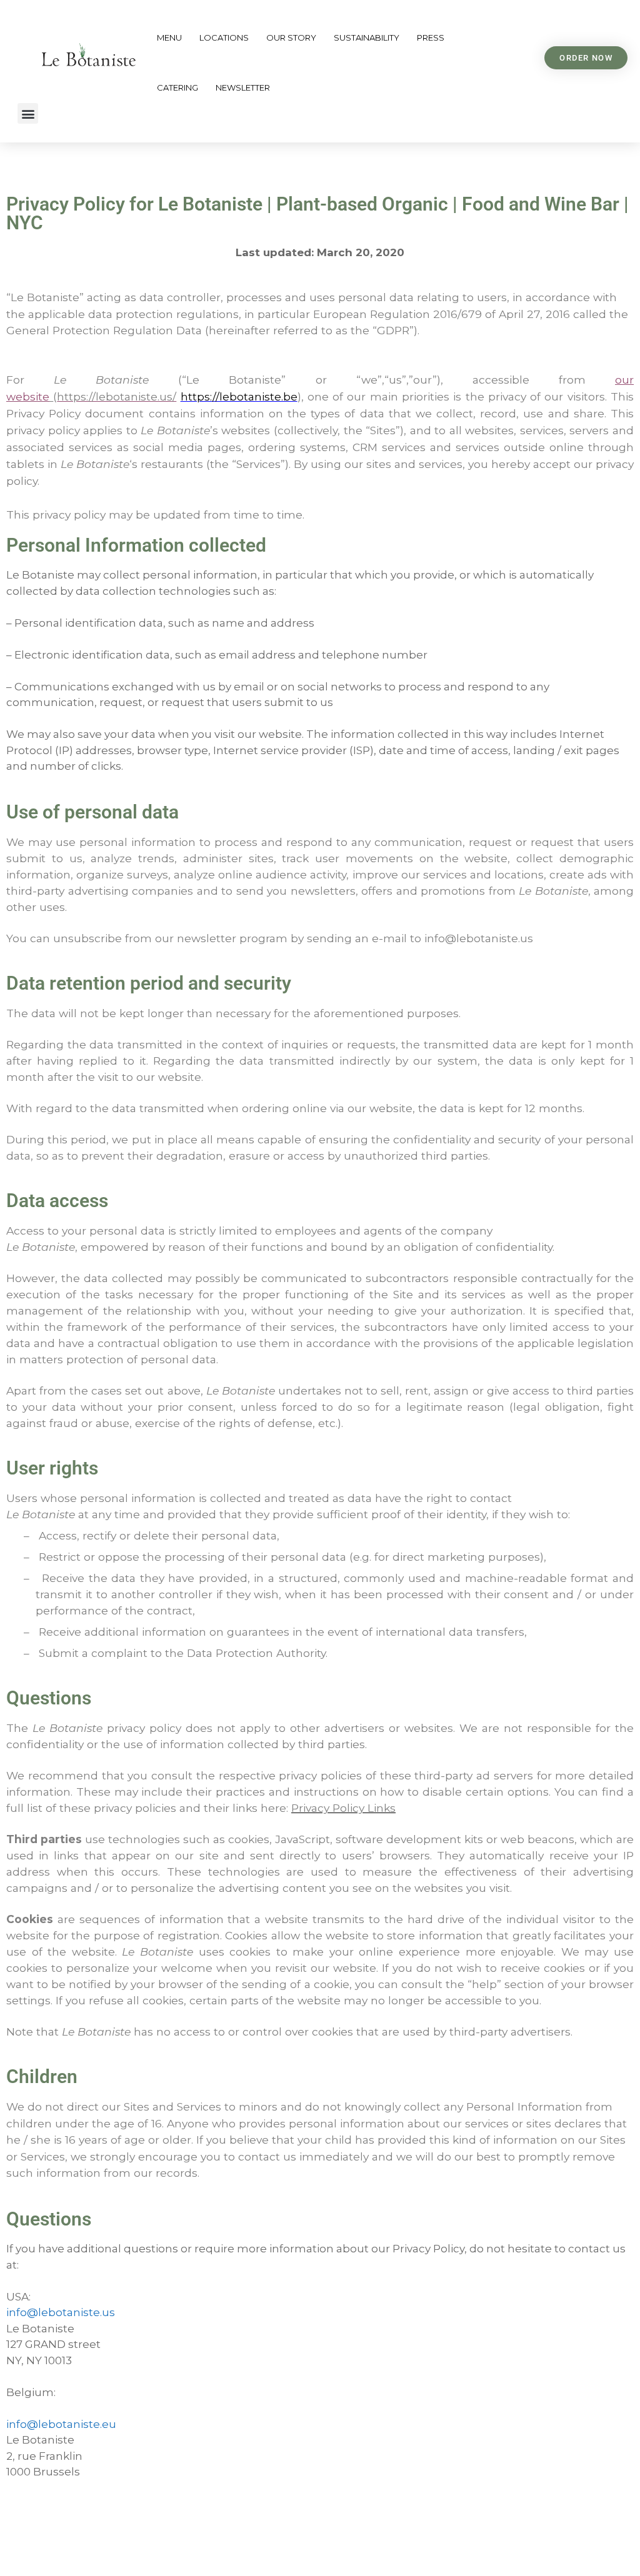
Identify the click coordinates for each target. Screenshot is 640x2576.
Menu (169, 37)
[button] (28, 113)
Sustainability (367, 37)
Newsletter (243, 87)
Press (431, 37)
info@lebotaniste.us (61, 2312)
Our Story (291, 37)
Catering (177, 87)
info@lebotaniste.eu (61, 2424)
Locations (224, 37)
